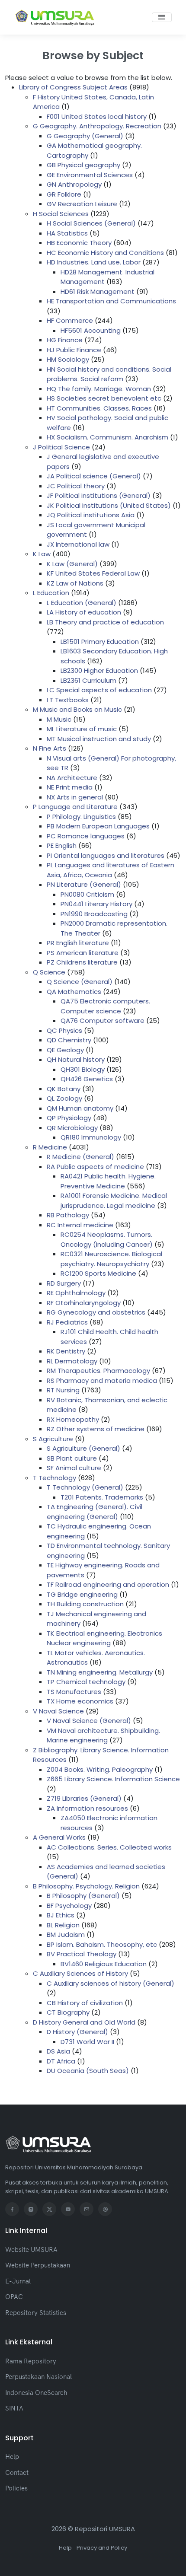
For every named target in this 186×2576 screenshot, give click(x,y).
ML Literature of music (82, 729)
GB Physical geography (83, 165)
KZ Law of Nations (75, 583)
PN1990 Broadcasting (94, 914)
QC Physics (64, 1030)
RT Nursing (63, 1390)
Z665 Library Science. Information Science (113, 1779)
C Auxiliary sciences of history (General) (111, 1983)
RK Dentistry (66, 1351)
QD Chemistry (69, 1040)
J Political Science (61, 447)
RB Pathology (68, 1215)
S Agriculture (53, 1439)
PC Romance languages (86, 836)
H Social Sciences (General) (91, 223)
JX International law (78, 544)
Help (12, 2457)
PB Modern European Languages (98, 826)
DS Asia (58, 2051)
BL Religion (63, 1925)
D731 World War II (87, 2042)
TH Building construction (85, 1604)
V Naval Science (58, 1711)
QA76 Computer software (103, 1021)
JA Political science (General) (94, 476)
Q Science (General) (80, 982)
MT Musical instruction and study (99, 739)
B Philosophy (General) (83, 1896)
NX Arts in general (75, 797)
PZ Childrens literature (82, 962)
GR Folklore (64, 194)
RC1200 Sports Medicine (98, 1273)
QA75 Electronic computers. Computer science (105, 1006)
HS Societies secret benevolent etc (104, 398)
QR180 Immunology (91, 1137)
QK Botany (64, 1089)
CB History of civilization (85, 2003)
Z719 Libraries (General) (84, 1798)
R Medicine (50, 1147)
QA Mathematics (74, 992)
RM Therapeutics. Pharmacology (98, 1371)
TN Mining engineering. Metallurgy (100, 1672)
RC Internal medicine (80, 1225)
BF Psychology (69, 1906)
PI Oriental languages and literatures (106, 855)
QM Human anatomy (80, 1108)
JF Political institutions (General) (99, 495)
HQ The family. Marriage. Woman (99, 389)
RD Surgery (64, 1283)
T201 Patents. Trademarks (102, 1497)
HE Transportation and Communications (111, 301)
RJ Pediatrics (67, 1322)
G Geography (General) (85, 136)
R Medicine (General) (80, 1157)
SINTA (14, 2408)
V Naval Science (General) (89, 1721)
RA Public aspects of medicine (95, 1167)
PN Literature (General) (84, 884)
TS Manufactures (74, 1692)
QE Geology (65, 1050)
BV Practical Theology (82, 1954)
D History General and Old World (84, 2022)
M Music (59, 719)
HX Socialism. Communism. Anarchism (107, 437)
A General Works (59, 1837)
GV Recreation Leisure (82, 204)
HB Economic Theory (79, 243)
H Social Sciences (61, 214)
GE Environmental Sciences (90, 175)
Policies (16, 2488)
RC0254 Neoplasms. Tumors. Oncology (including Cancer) (107, 1239)
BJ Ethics (61, 1915)
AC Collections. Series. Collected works (109, 1847)
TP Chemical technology (86, 1682)
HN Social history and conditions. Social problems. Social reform (109, 374)
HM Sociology (68, 359)
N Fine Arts (50, 748)
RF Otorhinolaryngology (84, 1303)
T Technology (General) (85, 1487)
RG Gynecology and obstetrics (96, 1312)
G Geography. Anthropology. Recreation (97, 126)
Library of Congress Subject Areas (73, 87)
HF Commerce (70, 320)
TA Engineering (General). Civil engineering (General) (95, 1512)
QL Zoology (64, 1098)
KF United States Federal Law (93, 573)
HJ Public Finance (74, 350)
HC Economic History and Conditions (105, 253)
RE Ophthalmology (76, 1293)
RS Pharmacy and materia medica (102, 1380)
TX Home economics (80, 1701)
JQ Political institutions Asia (91, 515)
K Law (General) (72, 564)
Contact (17, 2473)
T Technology (55, 1478)
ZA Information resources (87, 1808)
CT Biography (68, 2012)
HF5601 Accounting (91, 330)
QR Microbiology (72, 1128)
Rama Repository (31, 2361)
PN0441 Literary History (96, 904)
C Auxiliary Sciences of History (80, 1973)
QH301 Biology (83, 1069)
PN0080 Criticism (87, 894)
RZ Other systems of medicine (96, 1429)
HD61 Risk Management (98, 291)
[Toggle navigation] (162, 17)
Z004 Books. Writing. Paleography (100, 1769)
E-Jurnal (18, 2281)
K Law (42, 554)
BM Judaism (66, 1934)
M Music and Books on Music (77, 709)
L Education (51, 593)
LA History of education (84, 612)
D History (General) (77, 2032)
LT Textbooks (68, 700)
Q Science (49, 972)
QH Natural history (76, 1059)
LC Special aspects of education (99, 690)
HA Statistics (67, 233)
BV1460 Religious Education (104, 1964)
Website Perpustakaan (38, 2265)
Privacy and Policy (102, 2548)
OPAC (14, 2297)
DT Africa (61, 2061)
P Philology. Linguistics (81, 817)
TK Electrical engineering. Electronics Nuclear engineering (104, 1638)
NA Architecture (72, 778)
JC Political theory (76, 486)
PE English (62, 845)
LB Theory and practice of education (105, 622)
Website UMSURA (31, 2250)
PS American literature (83, 953)
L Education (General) (82, 603)
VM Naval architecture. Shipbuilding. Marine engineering (103, 1735)
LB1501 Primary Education (100, 642)
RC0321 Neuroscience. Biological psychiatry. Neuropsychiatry (111, 1259)
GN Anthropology (74, 184)
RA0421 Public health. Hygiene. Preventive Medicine (108, 1181)
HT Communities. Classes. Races (99, 408)
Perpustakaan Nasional (38, 2377)
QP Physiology (69, 1118)
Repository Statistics (36, 2313)
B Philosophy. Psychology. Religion (86, 1886)
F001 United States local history (97, 116)
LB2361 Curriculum (88, 680)
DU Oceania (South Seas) (88, 2071)
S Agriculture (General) (83, 1448)
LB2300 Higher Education (99, 670)
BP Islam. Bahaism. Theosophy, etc (102, 1944)
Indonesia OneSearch (36, 2393)
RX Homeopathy (73, 1419)
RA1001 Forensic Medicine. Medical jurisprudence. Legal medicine (114, 1200)
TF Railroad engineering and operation (108, 1584)
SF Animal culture (74, 1468)
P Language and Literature (75, 807)
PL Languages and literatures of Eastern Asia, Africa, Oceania (111, 870)
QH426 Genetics (87, 1079)
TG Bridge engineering (82, 1594)
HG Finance (65, 340)
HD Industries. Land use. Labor (94, 262)
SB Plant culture (72, 1458)
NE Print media (70, 787)
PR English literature (78, 943)
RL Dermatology (72, 1361)
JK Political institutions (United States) (109, 505)
